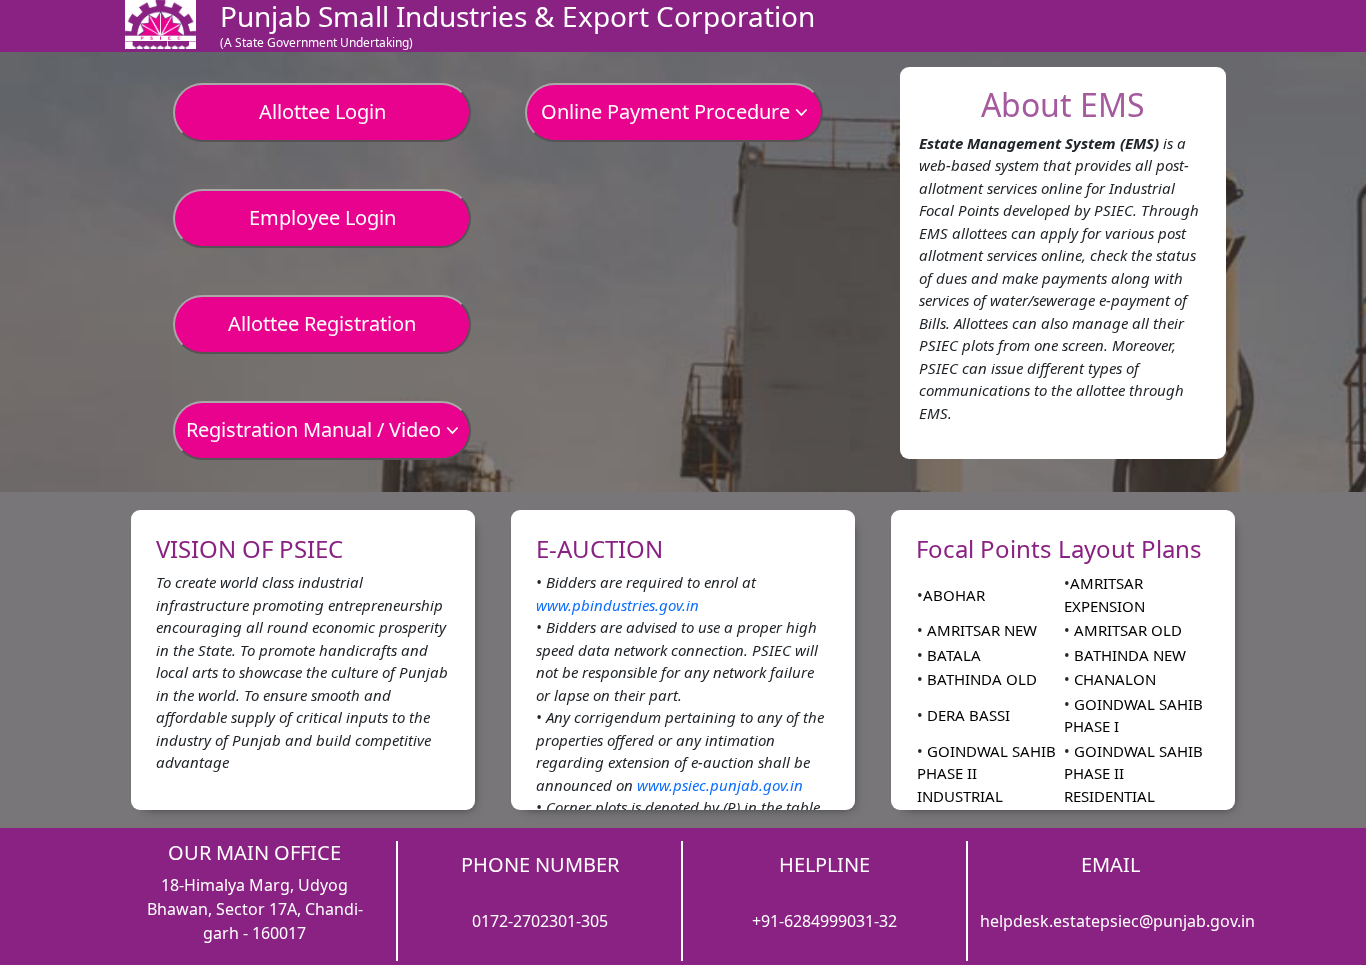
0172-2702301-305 (540, 921)
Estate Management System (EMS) (1039, 143)
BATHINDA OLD (980, 679)
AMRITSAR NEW (980, 630)
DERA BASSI (966, 715)
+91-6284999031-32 (824, 921)
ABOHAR (954, 595)
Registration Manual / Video (316, 429)
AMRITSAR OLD (1126, 630)
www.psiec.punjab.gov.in (720, 785)
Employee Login (322, 217)
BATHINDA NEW (1128, 655)
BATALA (952, 655)
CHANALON (1113, 679)
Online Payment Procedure (668, 111)
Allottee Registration (322, 323)
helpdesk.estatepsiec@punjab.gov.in (1117, 921)
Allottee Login (322, 111)
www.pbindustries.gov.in (617, 605)
